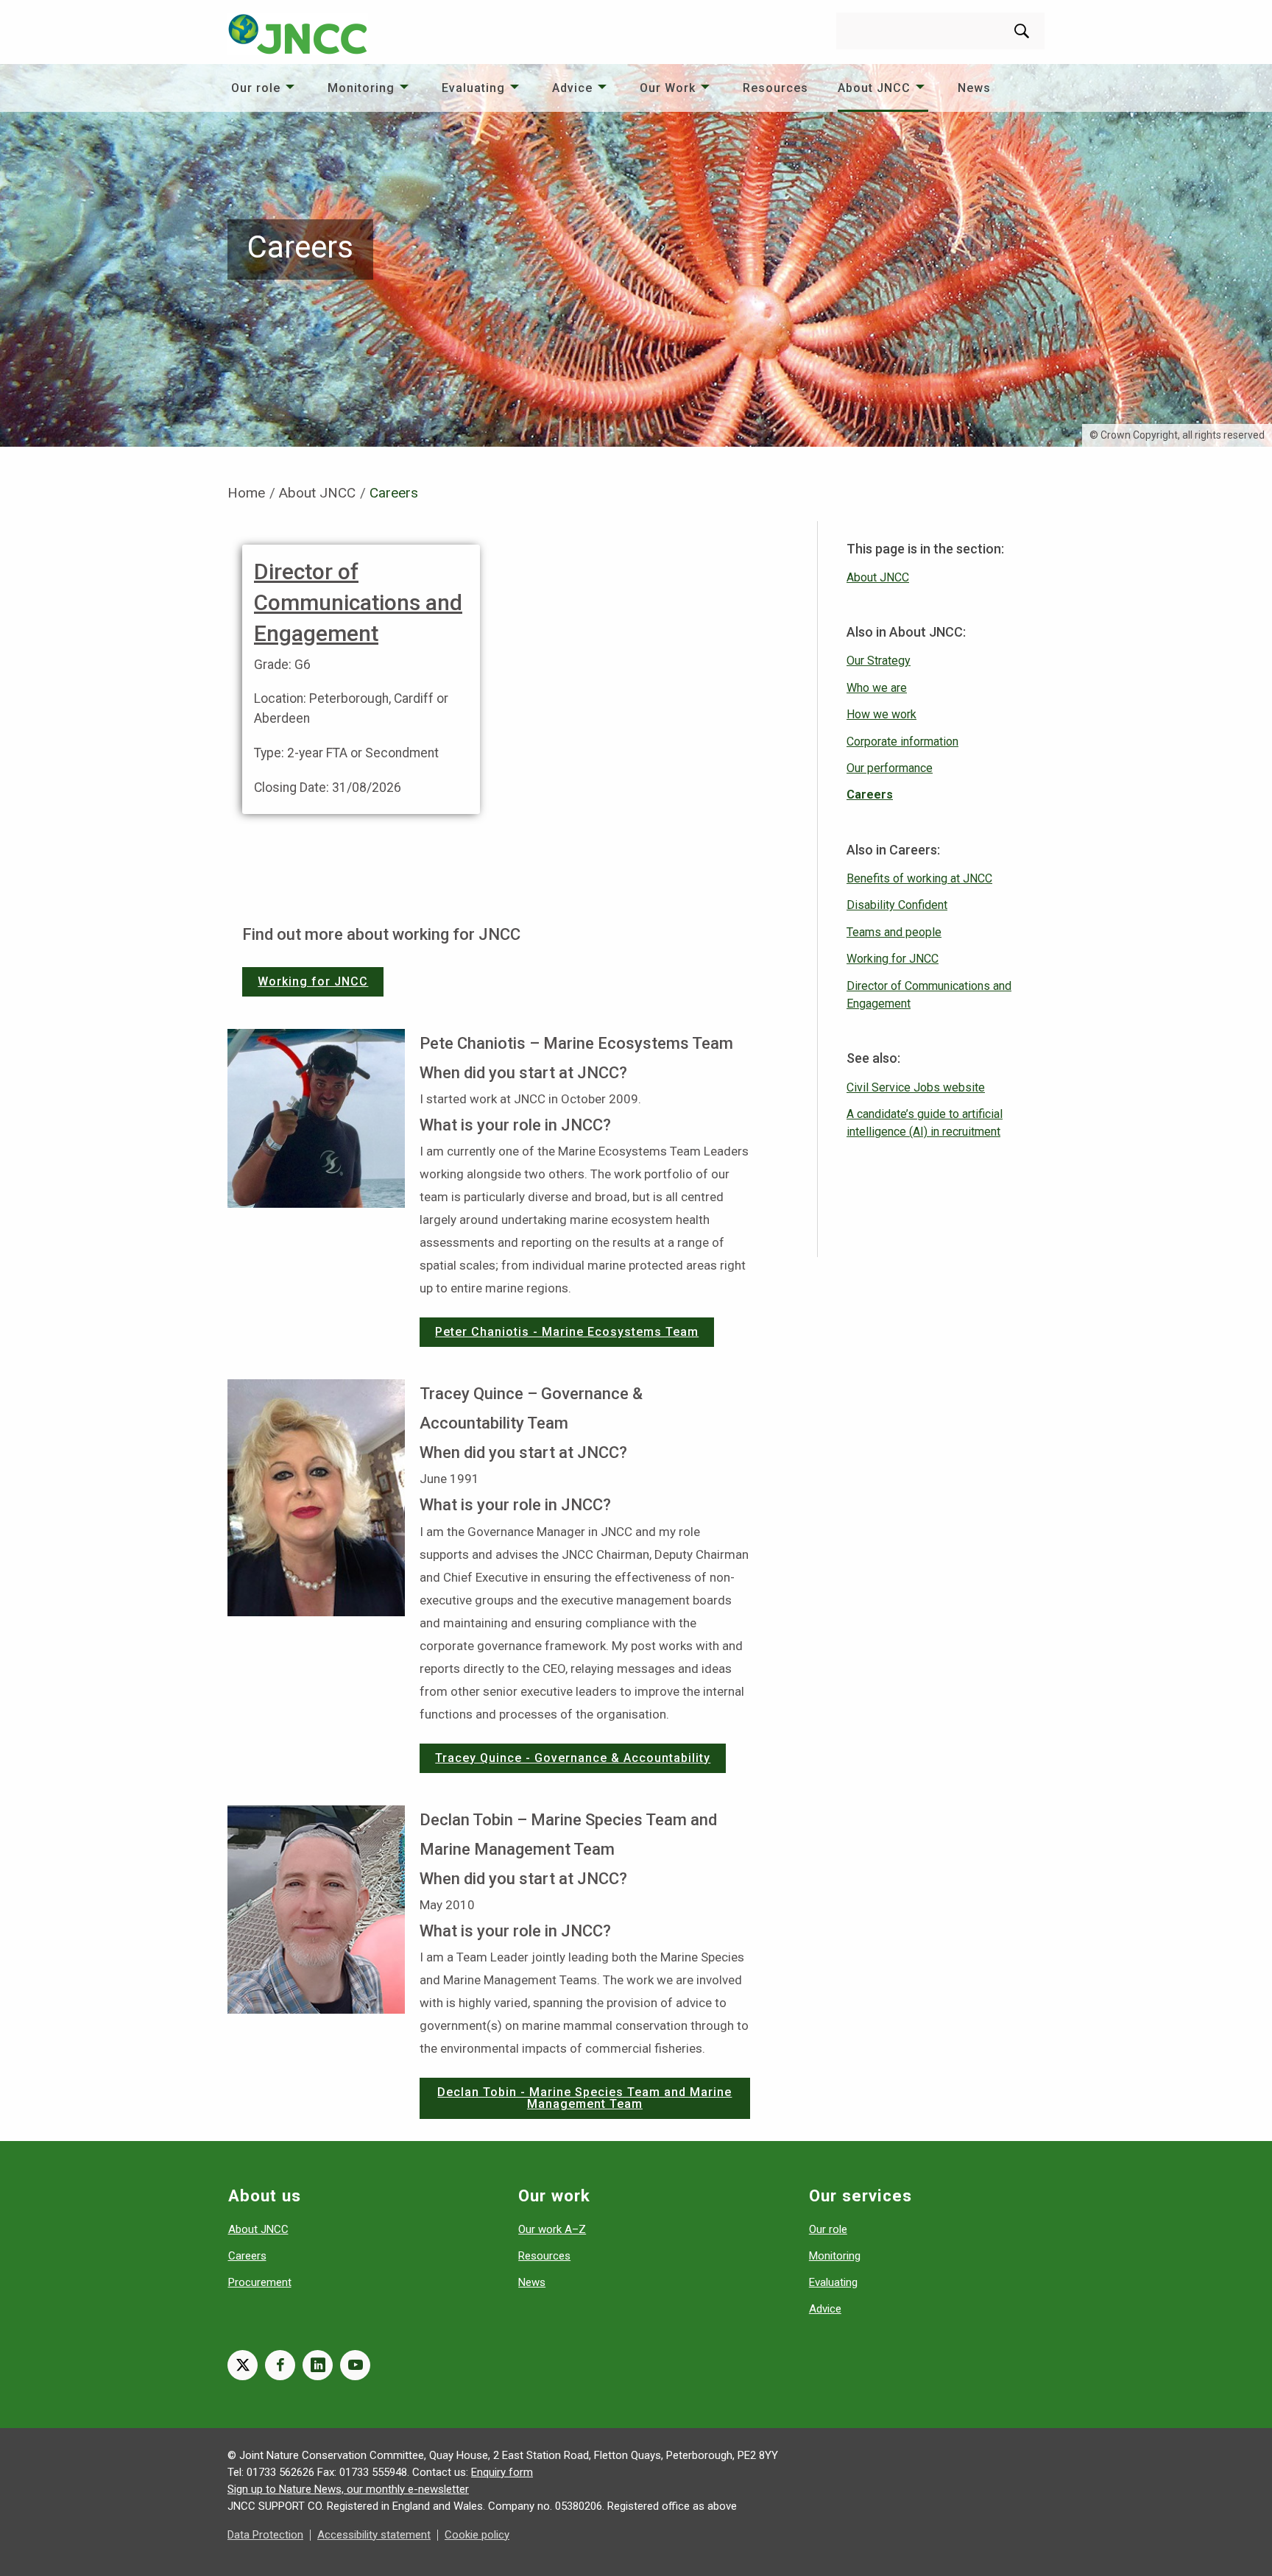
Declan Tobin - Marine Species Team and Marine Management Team (584, 2098)
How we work (881, 714)
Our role (256, 88)
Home (246, 493)
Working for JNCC (313, 981)
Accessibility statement (374, 2535)
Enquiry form (502, 2472)
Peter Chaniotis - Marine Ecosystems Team (567, 1332)
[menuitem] (265, 88)
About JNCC (874, 88)
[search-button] (1022, 31)
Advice (572, 88)
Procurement (260, 2282)
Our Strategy (879, 661)
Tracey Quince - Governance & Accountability (573, 1758)
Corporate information (902, 742)
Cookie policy (477, 2535)
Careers (870, 795)
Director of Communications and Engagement (358, 602)
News (974, 88)
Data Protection (265, 2535)
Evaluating (473, 88)
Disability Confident (897, 905)
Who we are (877, 688)
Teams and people (894, 932)
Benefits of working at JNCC (919, 878)
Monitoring (361, 88)
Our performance (890, 768)
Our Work (668, 88)
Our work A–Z (552, 2229)
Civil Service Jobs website (916, 1087)
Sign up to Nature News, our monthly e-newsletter (348, 2489)
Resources (775, 88)
